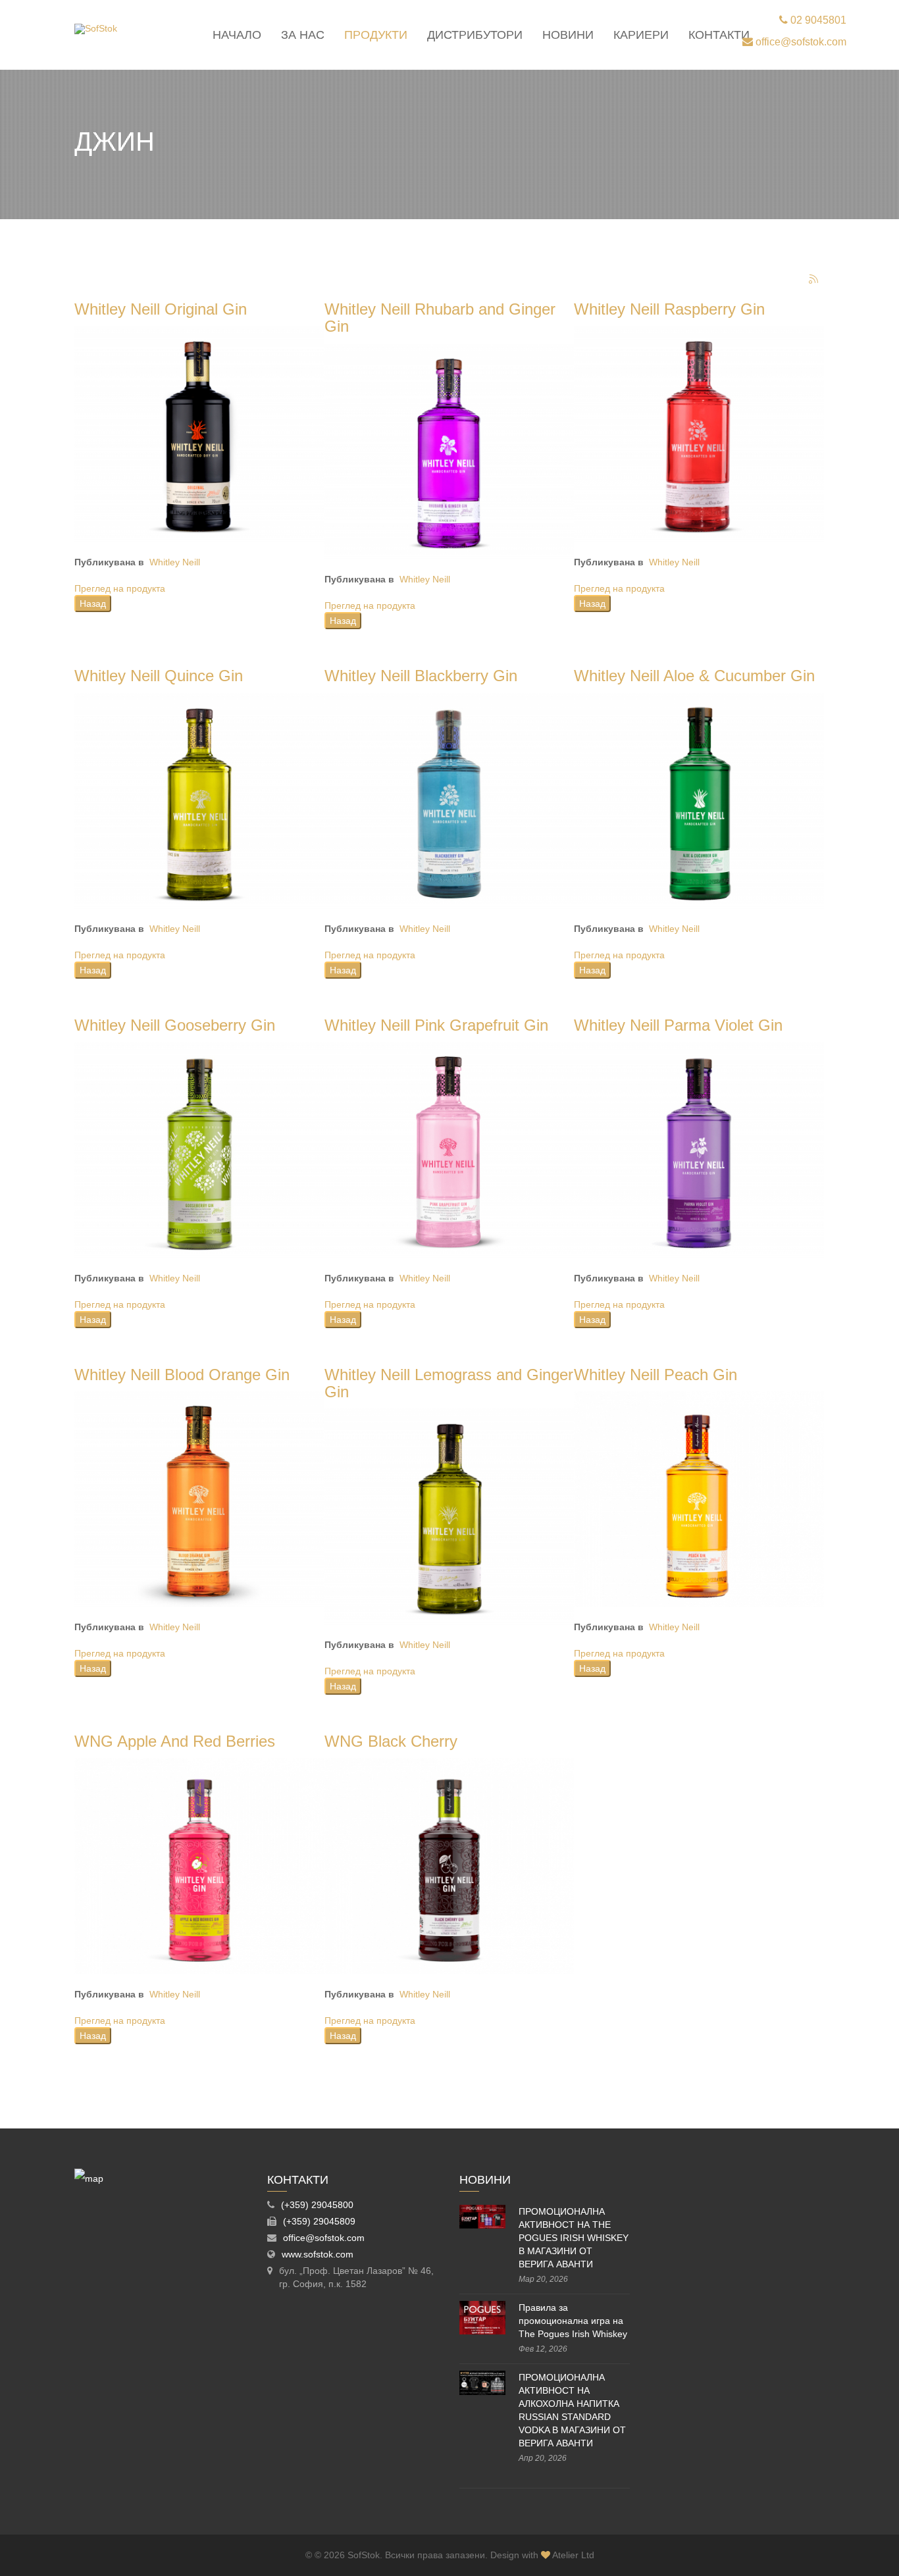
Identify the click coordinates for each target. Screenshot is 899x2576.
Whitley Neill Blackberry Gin (421, 676)
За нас (303, 35)
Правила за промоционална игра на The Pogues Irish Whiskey (573, 2321)
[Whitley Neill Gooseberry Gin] (199, 1149)
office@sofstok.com (800, 42)
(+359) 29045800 (317, 2205)
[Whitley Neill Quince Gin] (199, 800)
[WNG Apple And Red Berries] (199, 1865)
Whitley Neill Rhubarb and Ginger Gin (440, 318)
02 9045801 (817, 20)
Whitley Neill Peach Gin (655, 1375)
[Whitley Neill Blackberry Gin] (449, 800)
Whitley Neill (175, 562)
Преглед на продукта (120, 588)
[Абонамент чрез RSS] (814, 280)
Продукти (376, 35)
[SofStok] (96, 29)
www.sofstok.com (318, 2254)
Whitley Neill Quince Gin (159, 676)
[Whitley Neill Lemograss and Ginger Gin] (449, 1516)
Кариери (641, 35)
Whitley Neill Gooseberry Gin (175, 1025)
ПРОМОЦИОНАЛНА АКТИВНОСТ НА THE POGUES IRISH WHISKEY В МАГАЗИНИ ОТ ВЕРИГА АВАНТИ (574, 2238)
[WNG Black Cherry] (449, 1865)
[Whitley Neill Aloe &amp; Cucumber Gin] (699, 800)
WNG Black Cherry (391, 1741)
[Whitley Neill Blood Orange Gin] (199, 1499)
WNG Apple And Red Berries (175, 1741)
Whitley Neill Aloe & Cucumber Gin (694, 676)
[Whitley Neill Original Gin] (199, 433)
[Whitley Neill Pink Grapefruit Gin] (449, 1149)
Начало (237, 35)
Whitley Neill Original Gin (161, 309)
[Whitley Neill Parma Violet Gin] (699, 1149)
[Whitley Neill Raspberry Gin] (699, 433)
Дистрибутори (475, 35)
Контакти (719, 35)
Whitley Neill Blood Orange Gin (182, 1375)
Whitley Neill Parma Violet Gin (678, 1025)
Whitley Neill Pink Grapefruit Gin (436, 1025)
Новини (568, 35)
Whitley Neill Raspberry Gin (669, 309)
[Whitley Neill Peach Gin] (699, 1499)
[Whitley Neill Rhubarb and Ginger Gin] (449, 451)
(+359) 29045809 (319, 2221)
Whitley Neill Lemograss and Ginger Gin (449, 1383)
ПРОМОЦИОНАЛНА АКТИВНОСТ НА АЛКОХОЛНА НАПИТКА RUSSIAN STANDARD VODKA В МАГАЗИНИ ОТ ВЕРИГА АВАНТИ (572, 2410)
